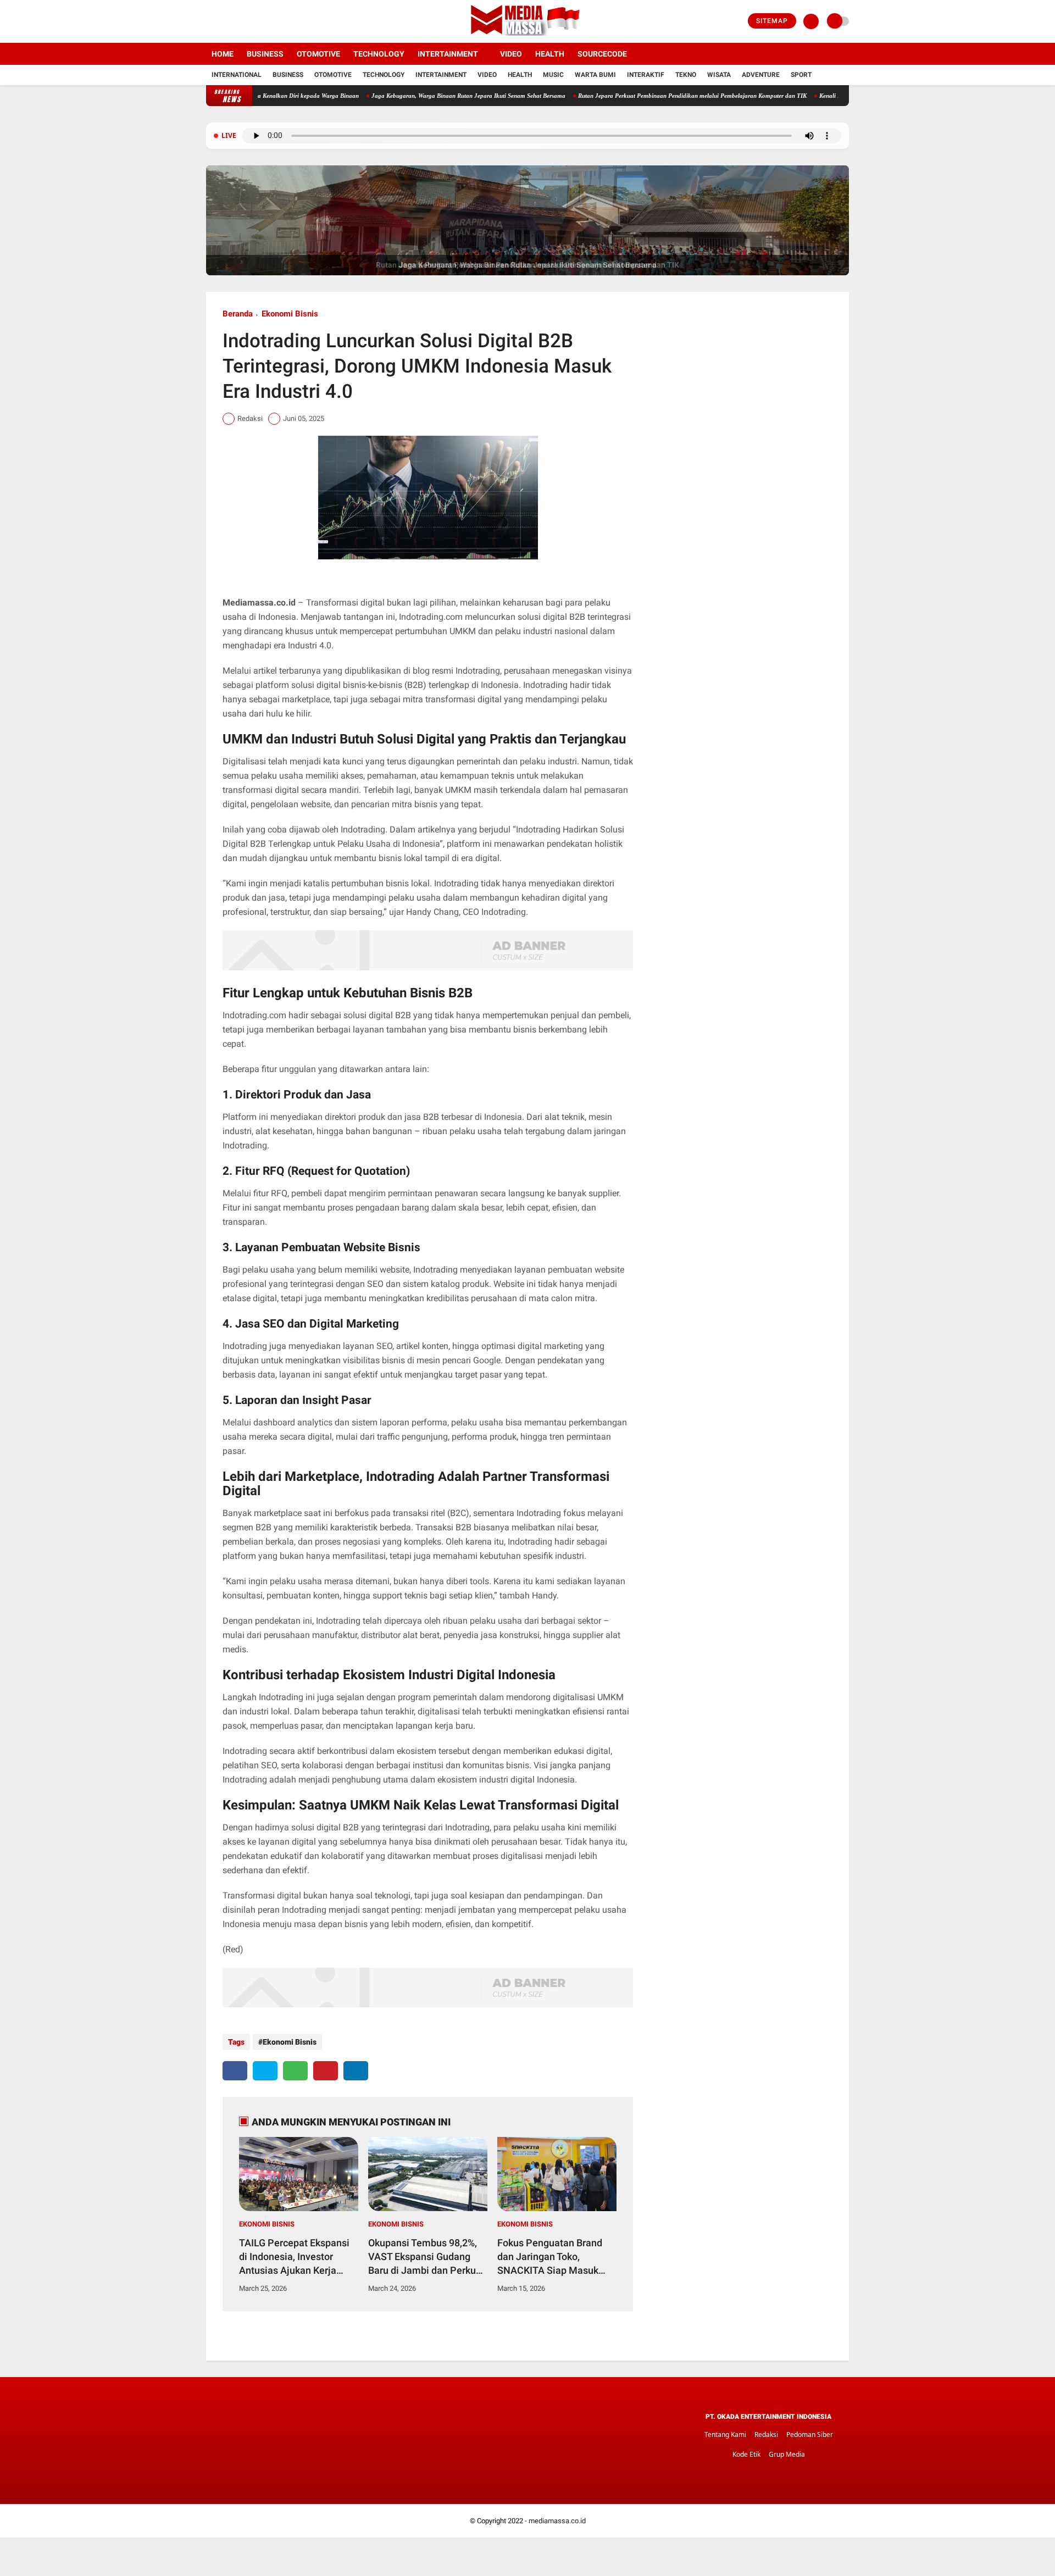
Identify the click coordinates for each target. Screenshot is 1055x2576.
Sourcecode (602, 54)
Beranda (238, 314)
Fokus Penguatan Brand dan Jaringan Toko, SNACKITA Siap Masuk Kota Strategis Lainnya (550, 2257)
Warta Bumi (595, 75)
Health (550, 54)
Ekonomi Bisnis (290, 314)
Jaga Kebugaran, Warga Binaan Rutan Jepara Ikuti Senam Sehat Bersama (385, 96)
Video (511, 54)
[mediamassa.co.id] (528, 36)
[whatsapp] (295, 2071)
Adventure (761, 75)
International (237, 75)
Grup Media (787, 2454)
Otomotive (318, 54)
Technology (379, 54)
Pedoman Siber (810, 2435)
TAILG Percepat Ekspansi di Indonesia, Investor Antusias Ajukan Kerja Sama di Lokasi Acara (294, 2257)
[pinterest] (326, 2071)
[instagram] (239, 21)
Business (265, 54)
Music (553, 75)
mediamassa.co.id (557, 2521)
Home (223, 54)
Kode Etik (746, 2454)
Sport (801, 75)
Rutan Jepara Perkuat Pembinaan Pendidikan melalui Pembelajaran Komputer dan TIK (609, 96)
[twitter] (224, 21)
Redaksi (766, 2435)
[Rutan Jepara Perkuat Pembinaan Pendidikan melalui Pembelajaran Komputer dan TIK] (527, 273)
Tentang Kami (725, 2435)
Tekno (686, 75)
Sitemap (772, 21)
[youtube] (254, 21)
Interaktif (646, 75)
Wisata (719, 75)
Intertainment (448, 54)
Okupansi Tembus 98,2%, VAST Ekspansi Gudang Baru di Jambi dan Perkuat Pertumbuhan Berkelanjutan (426, 2257)
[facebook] (209, 21)
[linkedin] (356, 2071)
